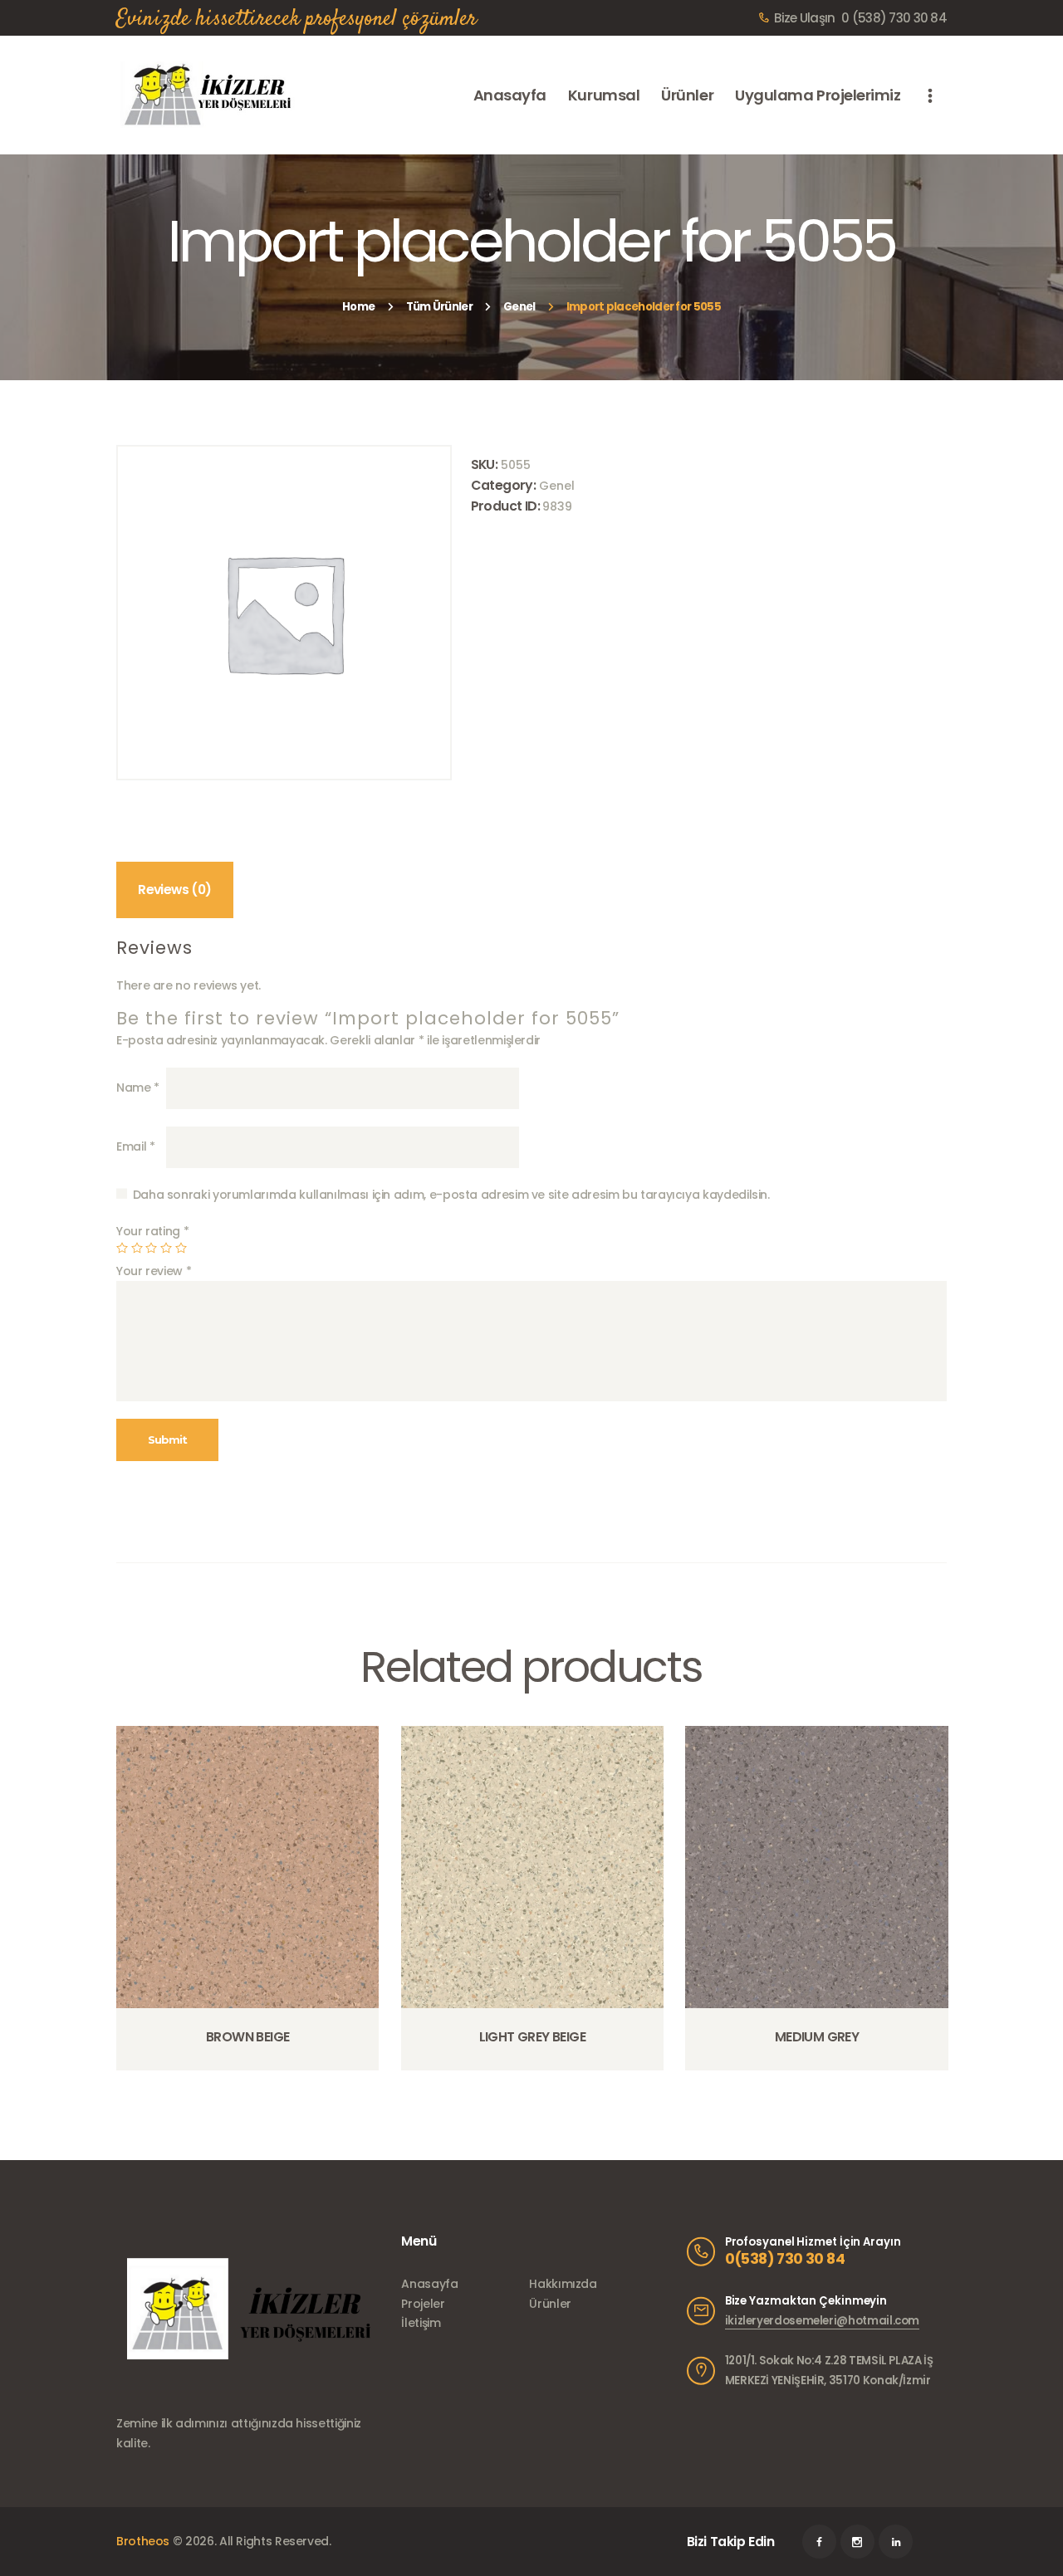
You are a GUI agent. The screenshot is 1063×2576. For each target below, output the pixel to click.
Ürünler (550, 2304)
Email (135, 1146)
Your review (154, 1271)
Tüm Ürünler (439, 307)
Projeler (423, 2304)
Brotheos (143, 2541)
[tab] (175, 890)
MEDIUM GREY (817, 2037)
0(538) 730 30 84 (785, 2259)
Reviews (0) (174, 890)
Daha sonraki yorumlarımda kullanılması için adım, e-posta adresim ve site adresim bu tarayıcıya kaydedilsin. (451, 1195)
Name (138, 1088)
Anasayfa (429, 2284)
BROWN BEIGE (247, 2037)
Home (358, 307)
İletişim (421, 2323)
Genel (519, 307)
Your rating (152, 1231)
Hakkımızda (563, 2284)
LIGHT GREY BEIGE (532, 2037)
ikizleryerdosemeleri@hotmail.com (822, 2321)
